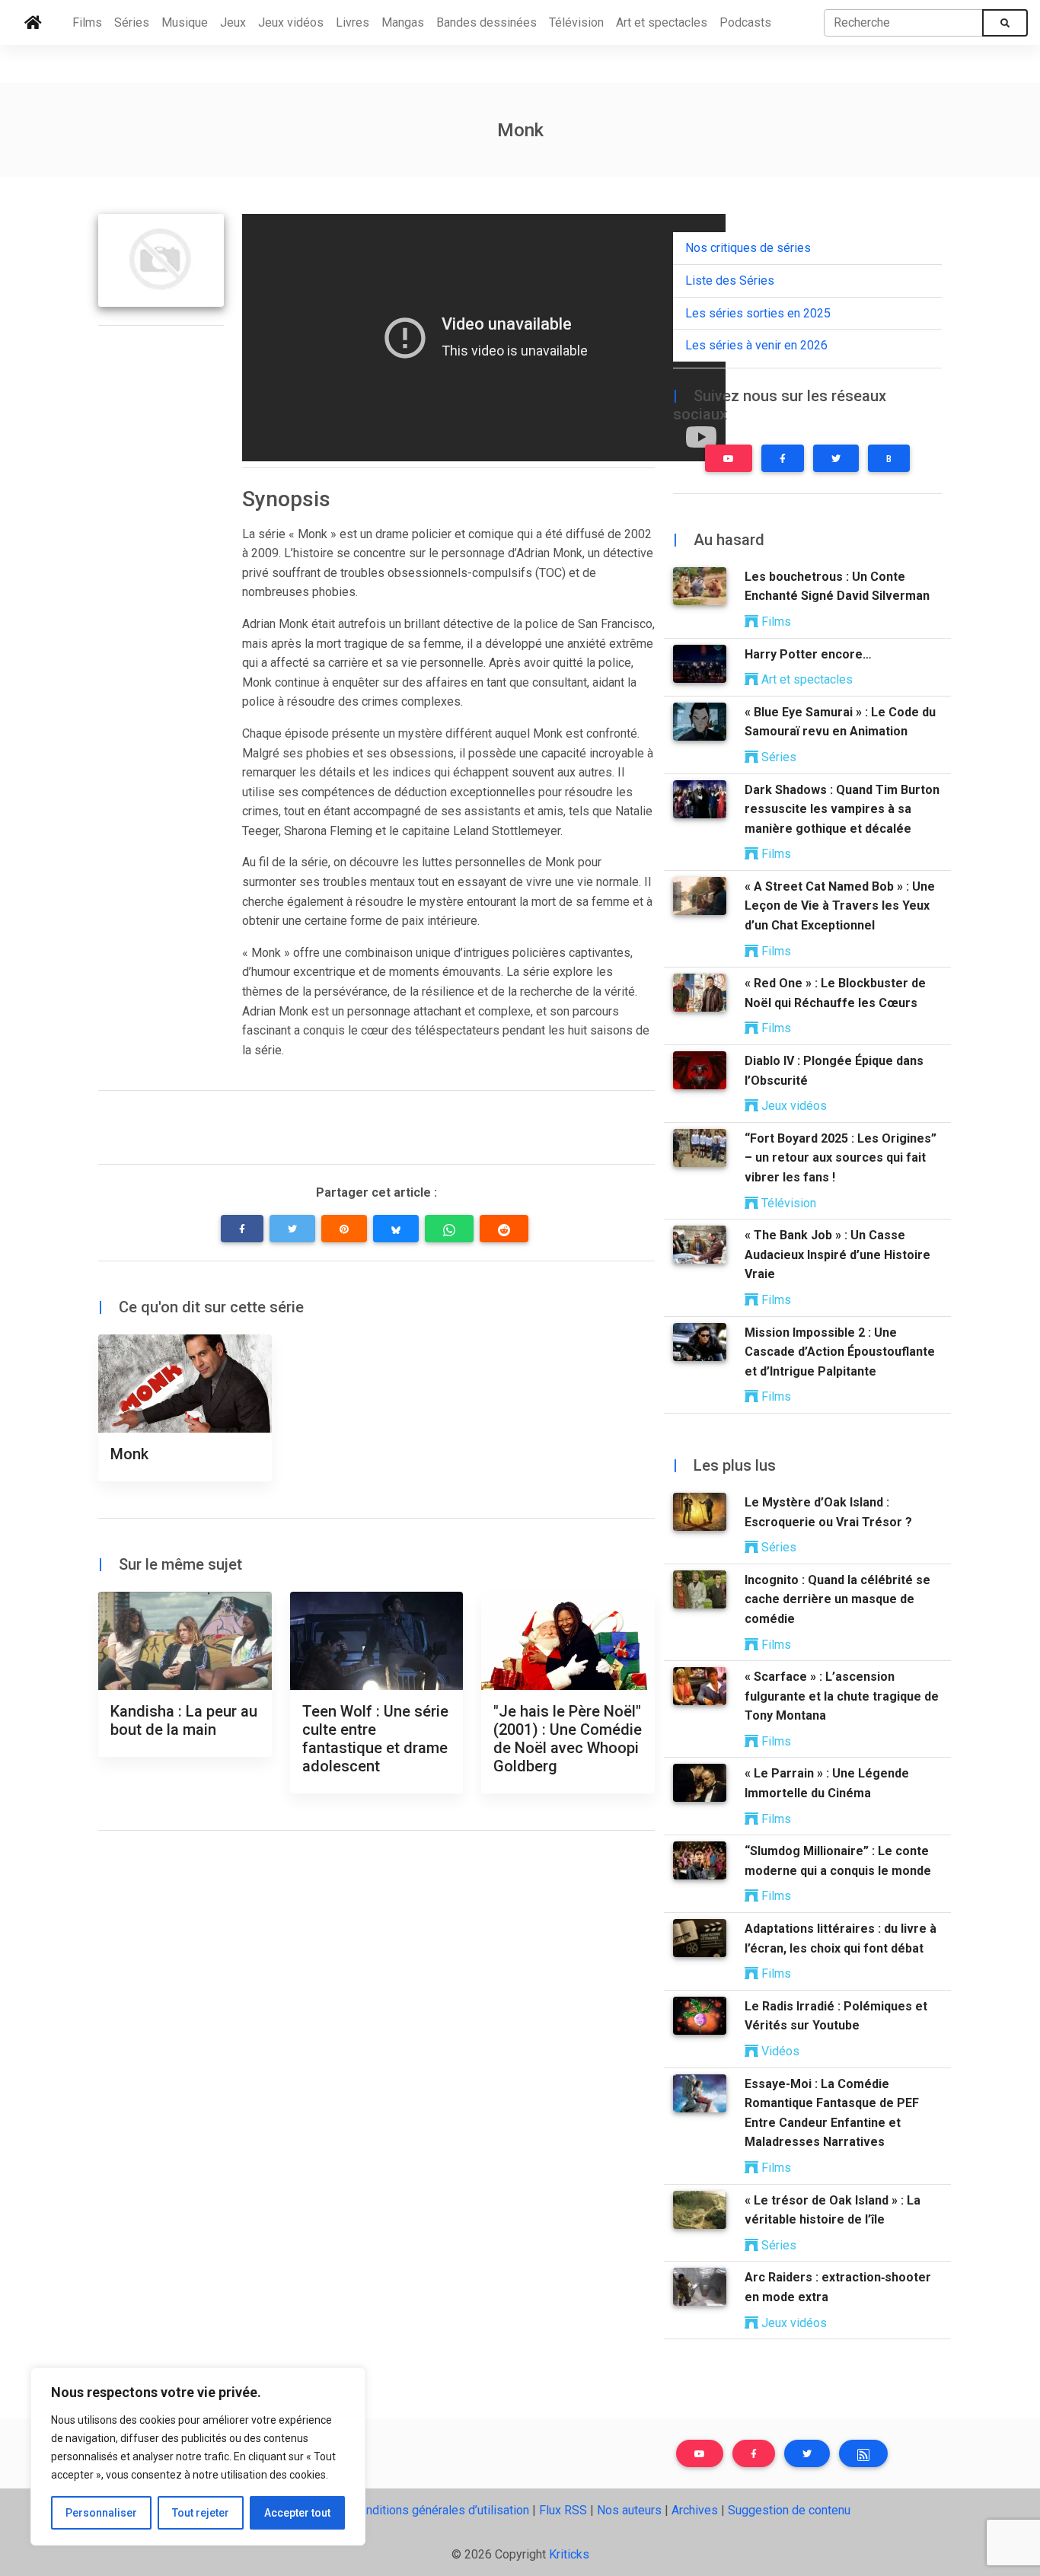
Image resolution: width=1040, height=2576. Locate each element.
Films (87, 22)
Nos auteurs (629, 2510)
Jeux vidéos (291, 22)
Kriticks (569, 2554)
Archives (695, 2510)
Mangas (403, 22)
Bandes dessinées (487, 22)
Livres (353, 22)
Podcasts (745, 22)
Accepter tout (297, 2513)
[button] (242, 1229)
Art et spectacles (662, 22)
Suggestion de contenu (789, 2510)
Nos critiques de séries (748, 248)
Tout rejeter (201, 2513)
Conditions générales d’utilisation (440, 2510)
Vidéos (779, 2051)
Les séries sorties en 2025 (758, 313)
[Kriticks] (33, 23)
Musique (185, 22)
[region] (198, 2456)
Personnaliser (101, 2513)
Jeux (233, 22)
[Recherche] (1005, 23)
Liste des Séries (730, 281)
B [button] (889, 459)
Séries (132, 22)
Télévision (576, 22)
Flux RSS (563, 2510)
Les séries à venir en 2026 (756, 345)
